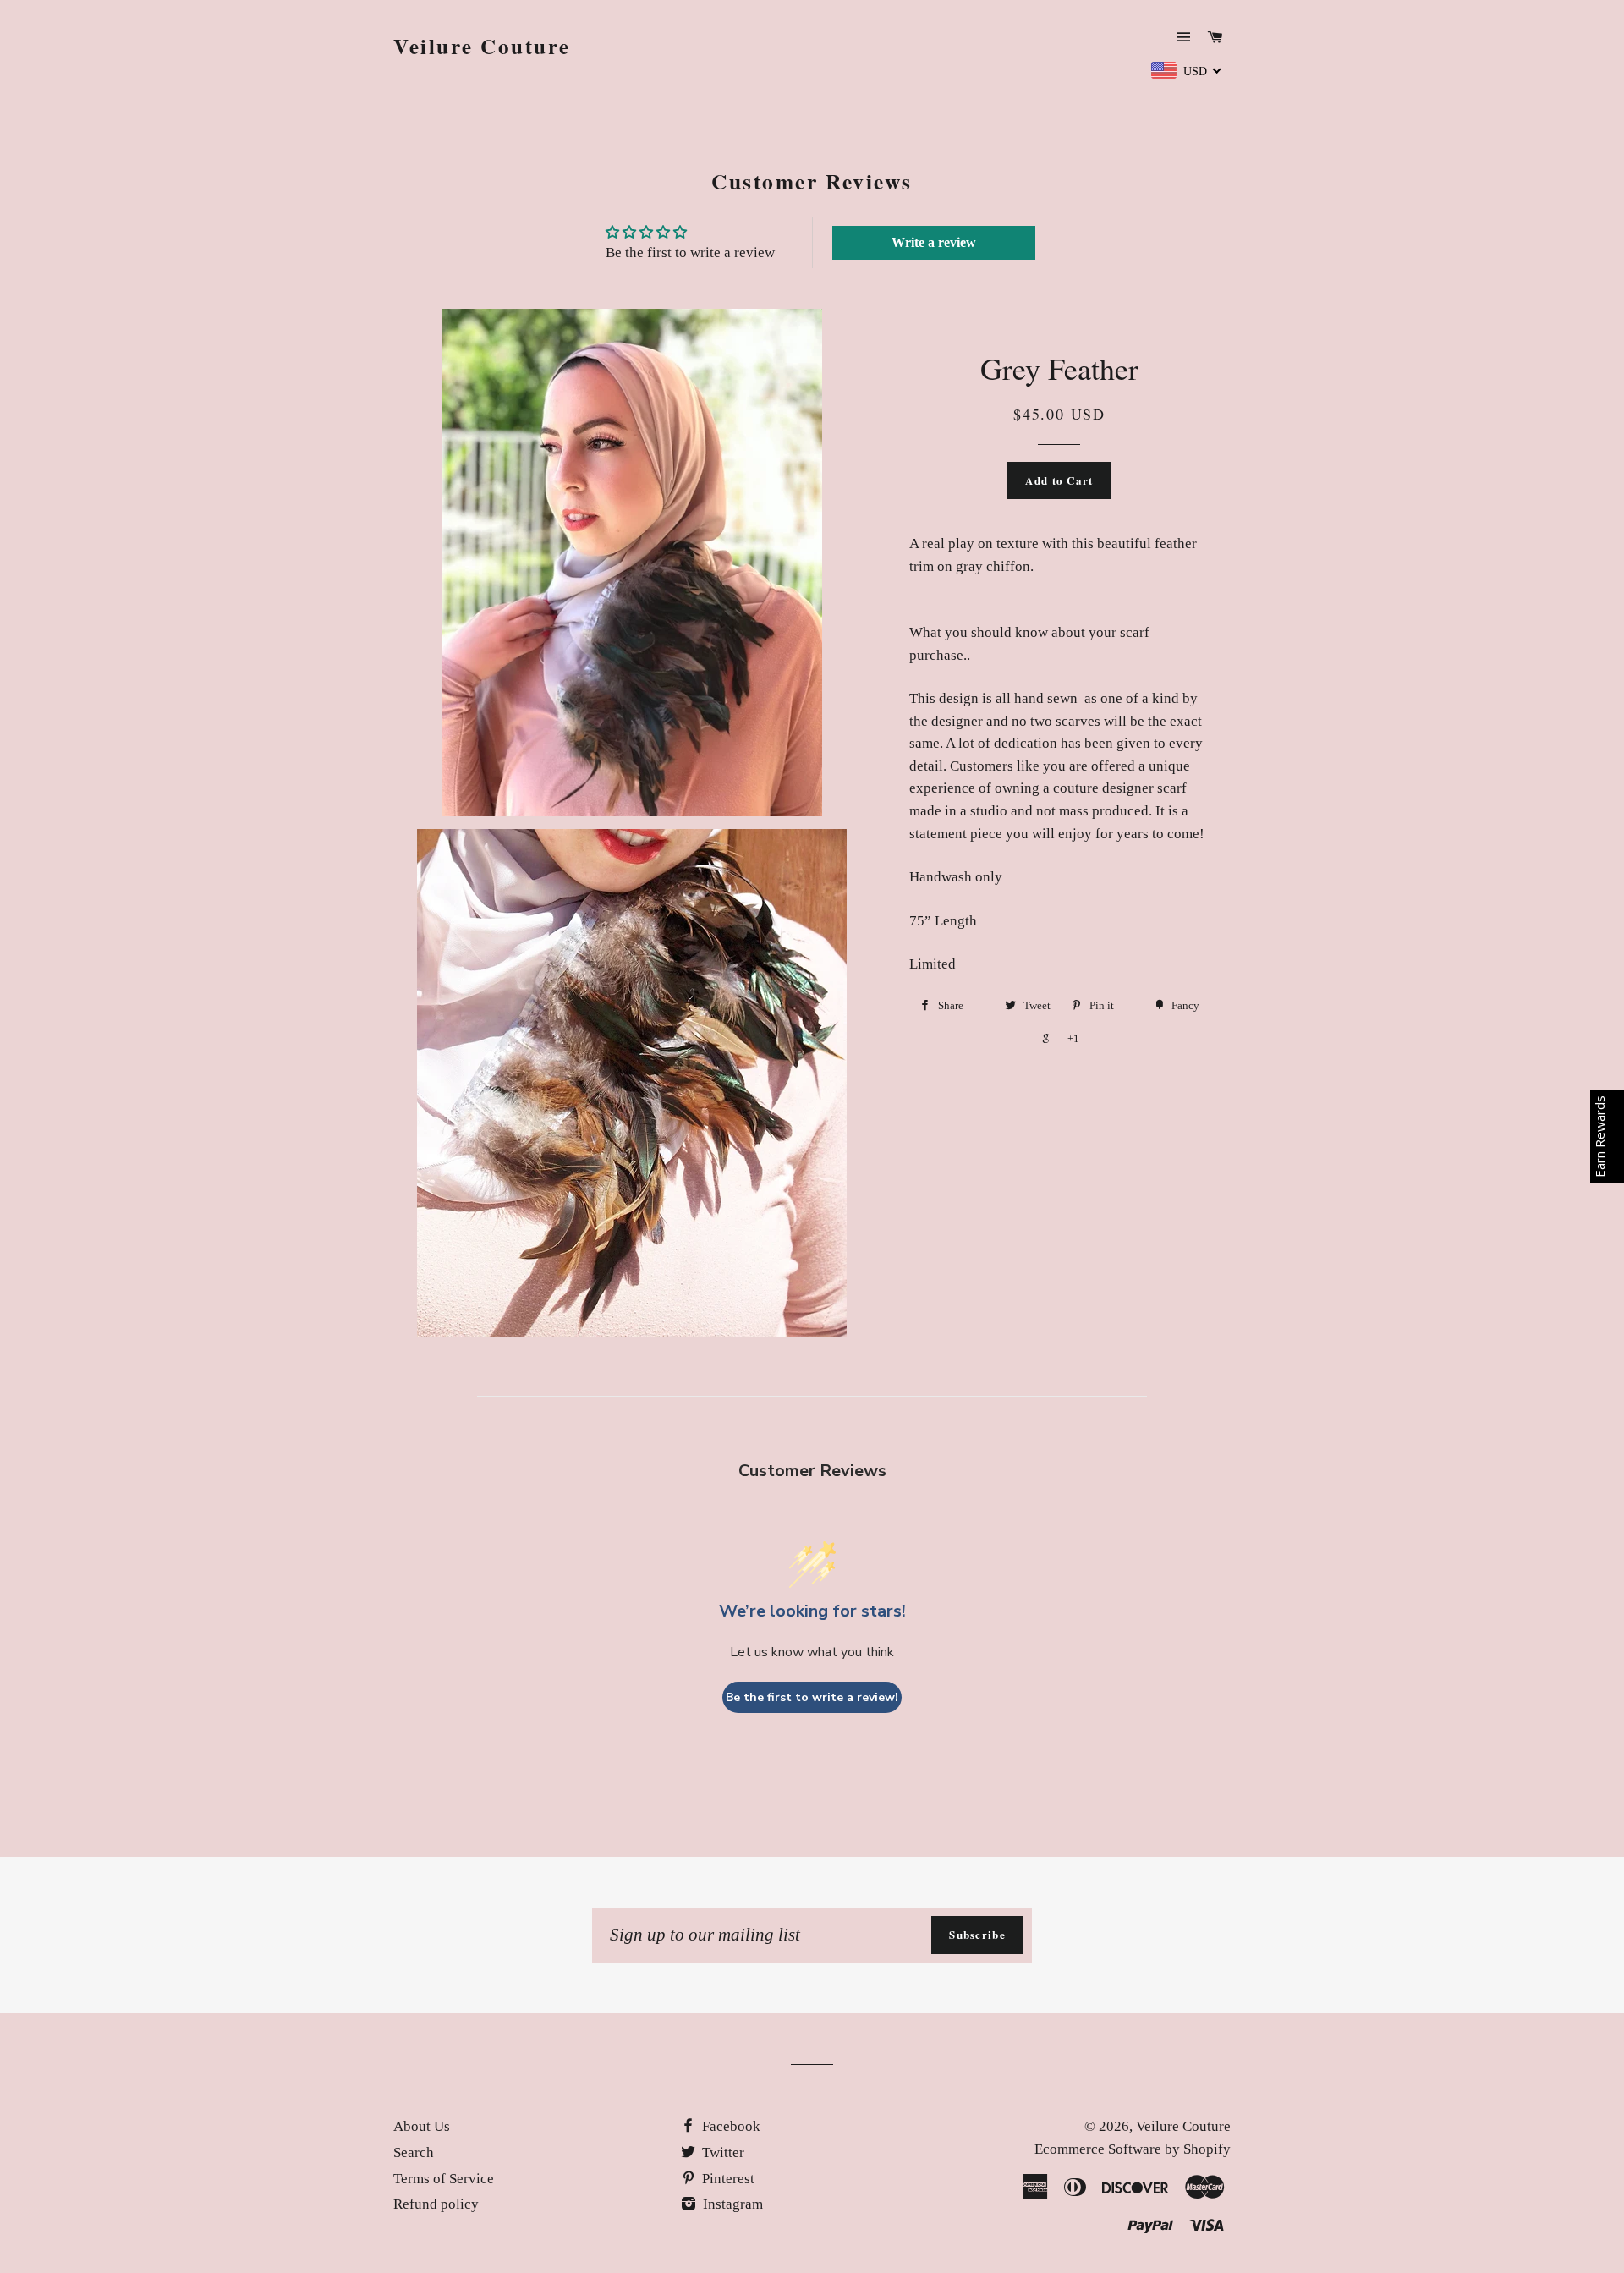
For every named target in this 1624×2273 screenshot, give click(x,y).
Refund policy (436, 2204)
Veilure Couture (482, 46)
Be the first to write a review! (812, 1697)
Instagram (731, 2204)
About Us (422, 2126)
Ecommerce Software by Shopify (1133, 2149)
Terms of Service (444, 2179)
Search (414, 2152)
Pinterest (727, 2179)
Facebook (730, 2126)
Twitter (721, 2152)
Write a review (934, 242)
